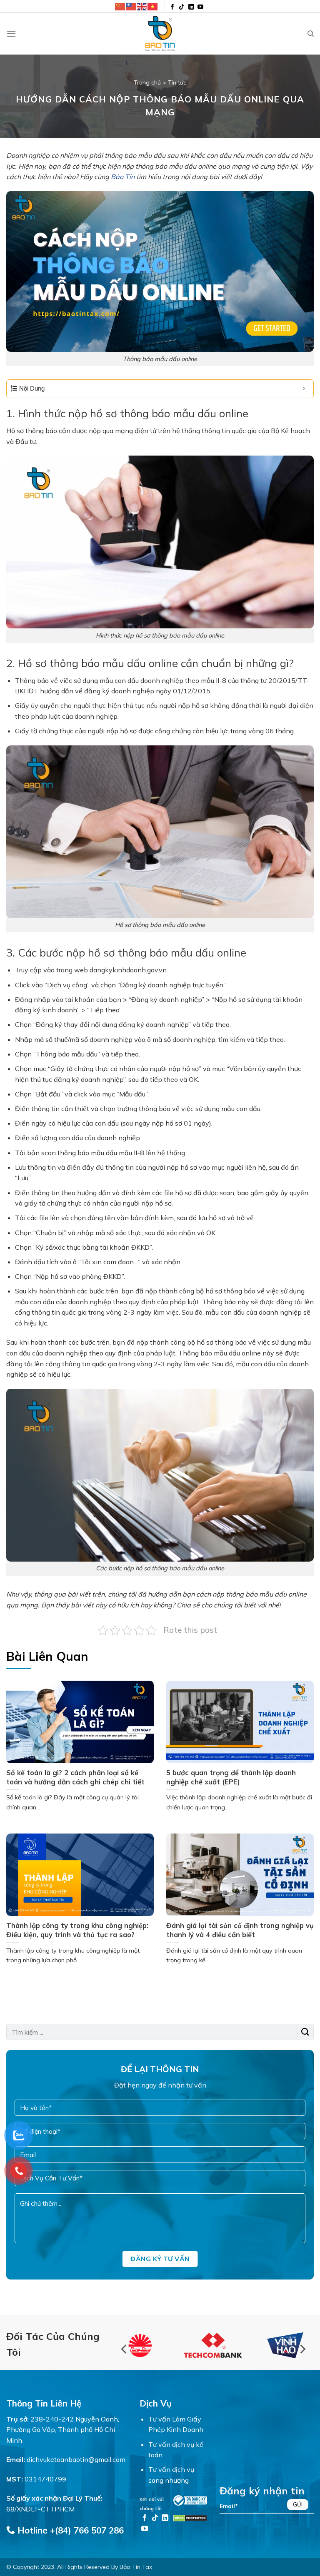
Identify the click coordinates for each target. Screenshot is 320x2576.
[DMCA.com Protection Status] (190, 2517)
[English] (142, 6)
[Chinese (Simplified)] (120, 6)
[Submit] (305, 2032)
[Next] (302, 2349)
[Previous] (125, 2349)
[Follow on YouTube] (200, 7)
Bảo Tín (123, 177)
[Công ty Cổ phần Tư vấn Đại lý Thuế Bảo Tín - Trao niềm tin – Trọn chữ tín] (160, 34)
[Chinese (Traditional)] (131, 6)
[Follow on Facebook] (172, 7)
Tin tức (177, 82)
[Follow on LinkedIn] (191, 7)
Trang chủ (147, 82)
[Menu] (11, 34)
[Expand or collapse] (304, 389)
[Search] (311, 34)
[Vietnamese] (153, 6)
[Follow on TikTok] (182, 7)
